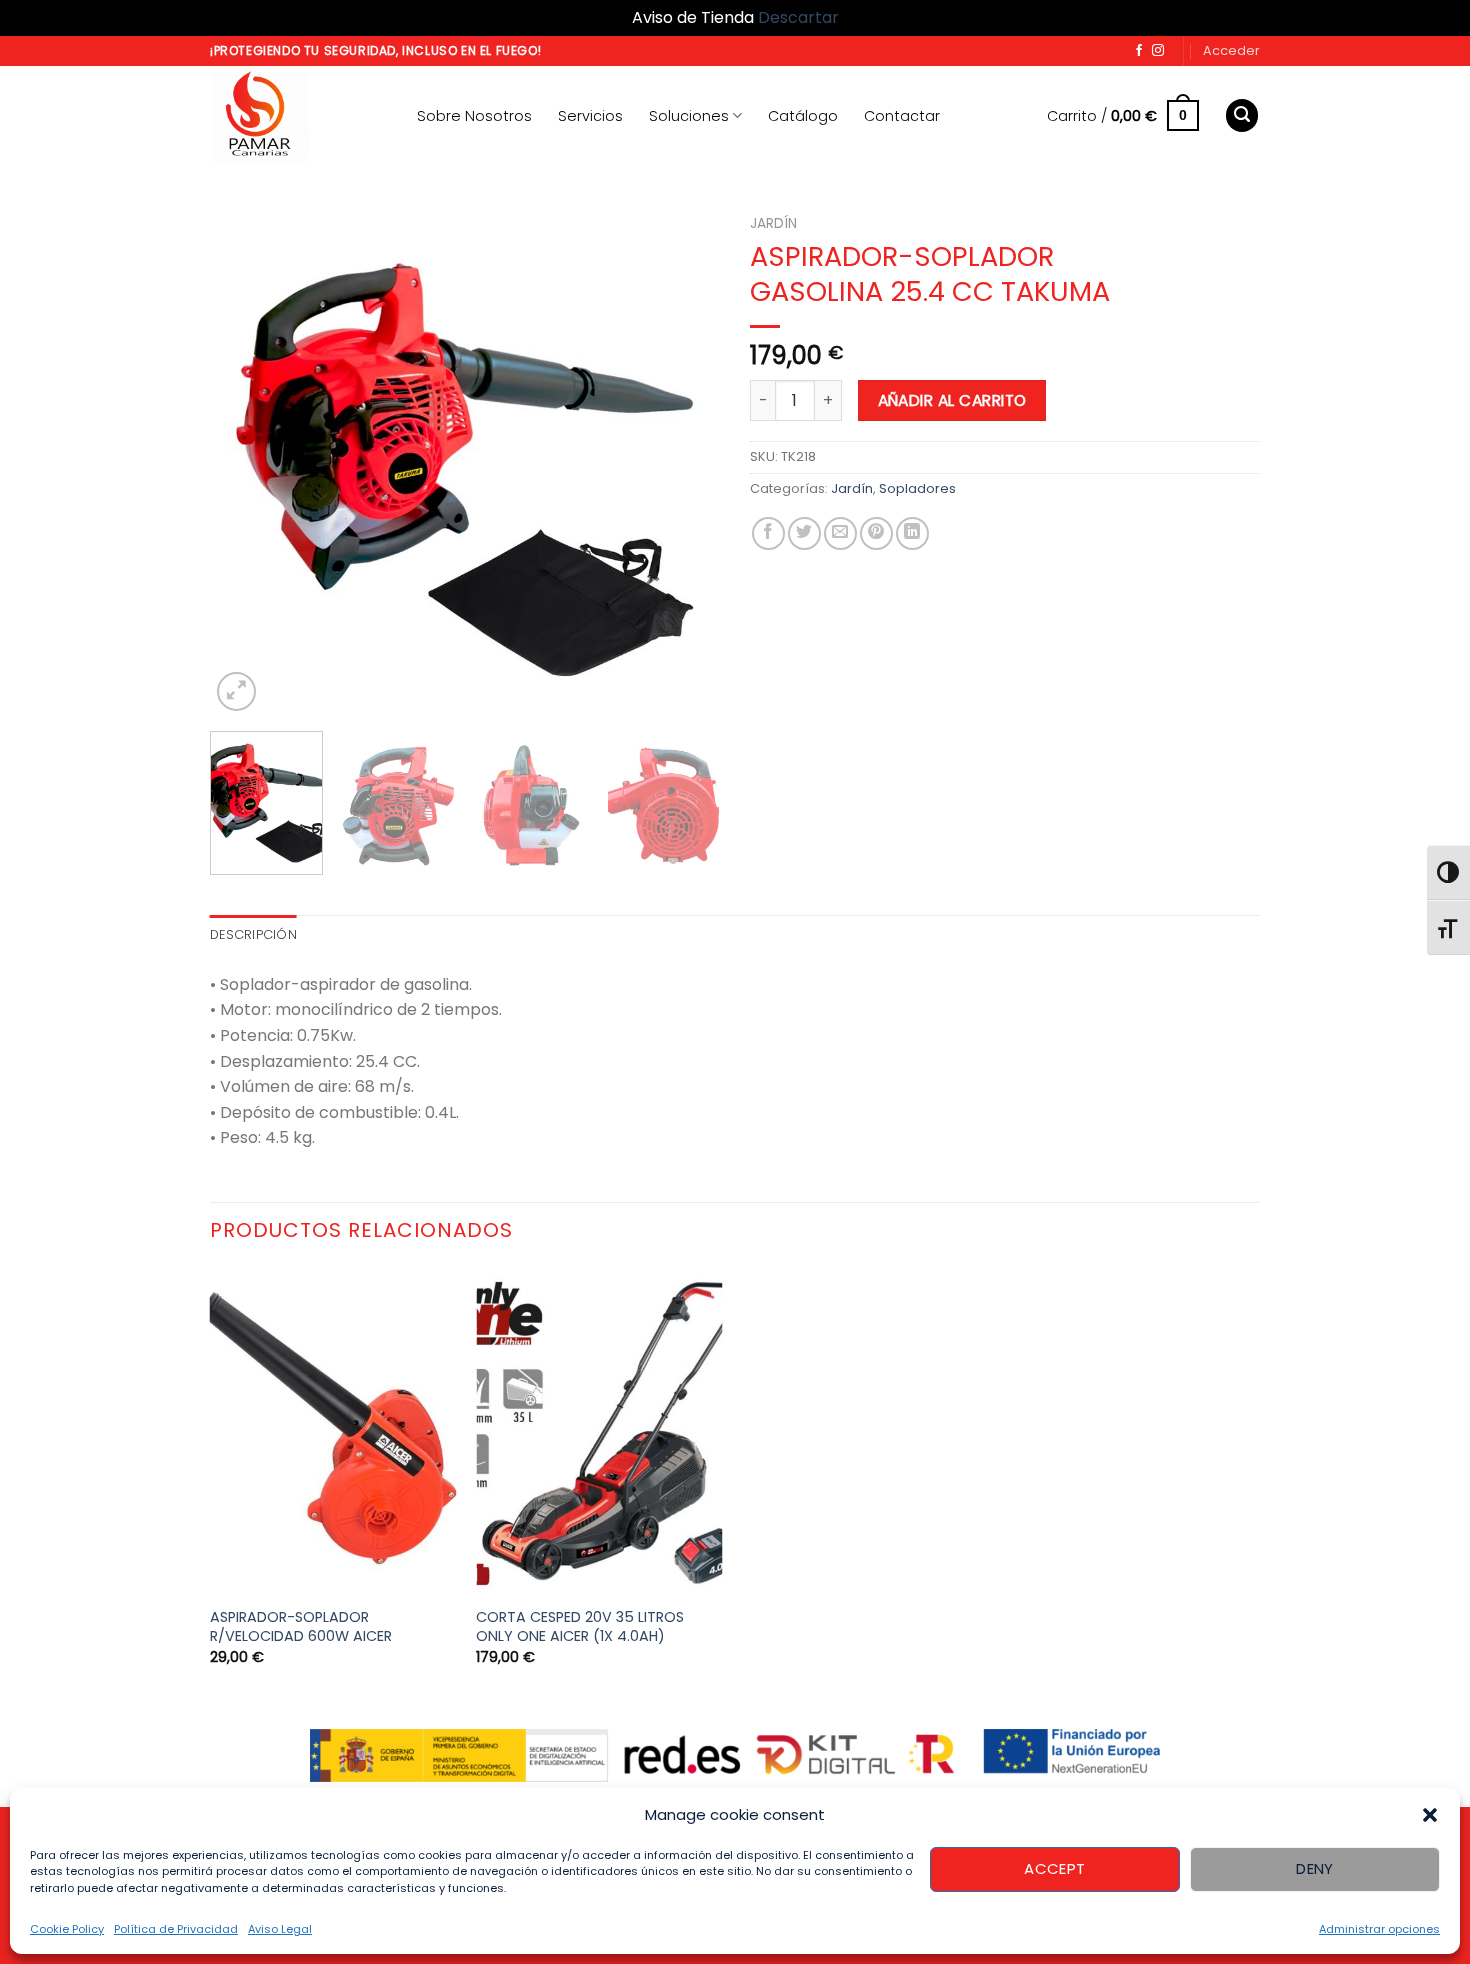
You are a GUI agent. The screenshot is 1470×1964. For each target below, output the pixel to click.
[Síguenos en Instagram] (1158, 51)
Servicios (590, 116)
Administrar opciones (1379, 1929)
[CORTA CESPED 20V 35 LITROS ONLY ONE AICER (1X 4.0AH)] (599, 1431)
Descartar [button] (798, 17)
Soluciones (689, 116)
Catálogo (803, 116)
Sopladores (917, 488)
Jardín (773, 223)
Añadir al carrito (952, 400)
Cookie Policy (67, 1929)
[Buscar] (1242, 115)
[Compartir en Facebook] (768, 533)
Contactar (902, 116)
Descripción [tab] (253, 934)
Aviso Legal (280, 1929)
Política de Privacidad (176, 1929)
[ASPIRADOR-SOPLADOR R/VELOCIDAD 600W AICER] (333, 1431)
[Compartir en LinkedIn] (912, 533)
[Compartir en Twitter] (804, 533)
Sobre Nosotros (474, 116)
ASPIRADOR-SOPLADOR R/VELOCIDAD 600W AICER (301, 1626)
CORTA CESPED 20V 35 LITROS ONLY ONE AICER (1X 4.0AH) (580, 1626)
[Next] (685, 461)
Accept (1055, 1868)
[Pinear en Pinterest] (876, 533)
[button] (1430, 1815)
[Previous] (245, 461)
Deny (1315, 1868)
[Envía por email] (840, 533)
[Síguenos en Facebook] (1139, 51)
